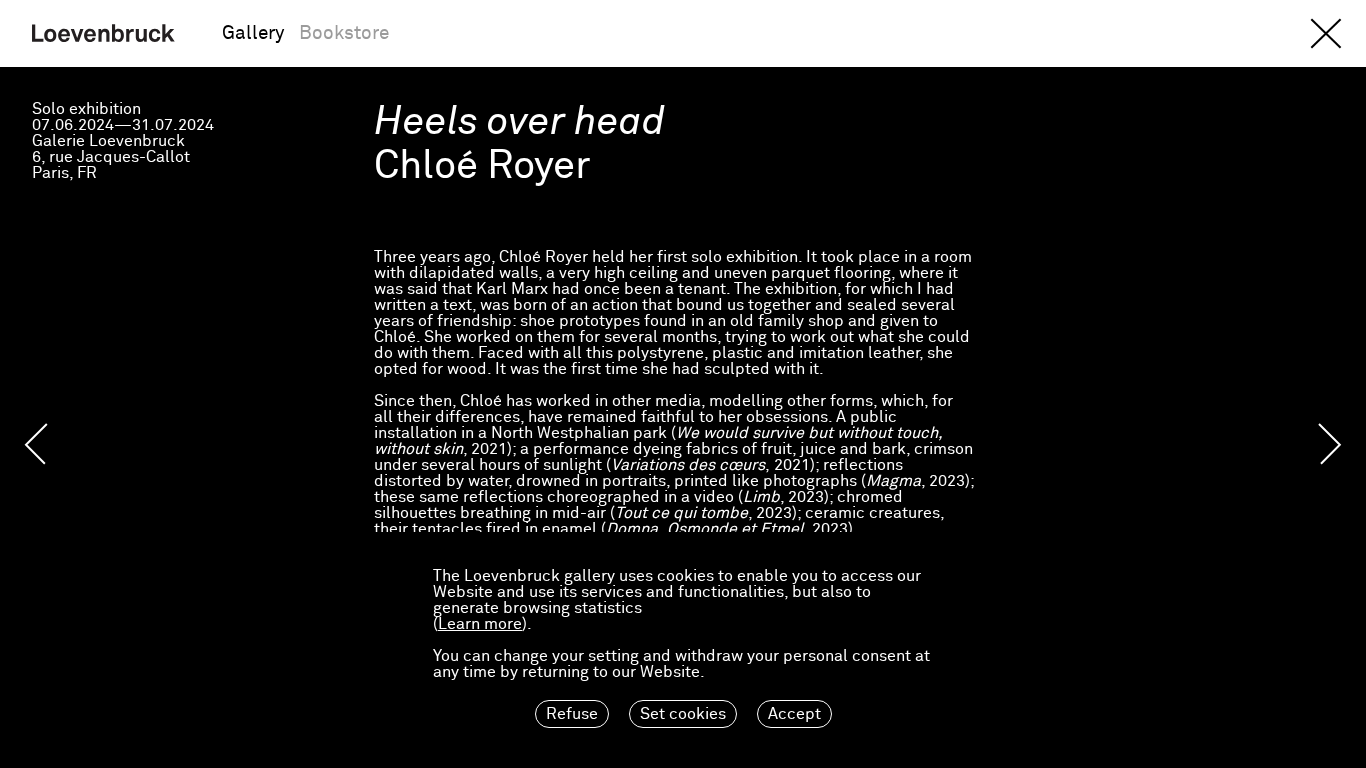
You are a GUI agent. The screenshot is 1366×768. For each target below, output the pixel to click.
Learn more (480, 624)
